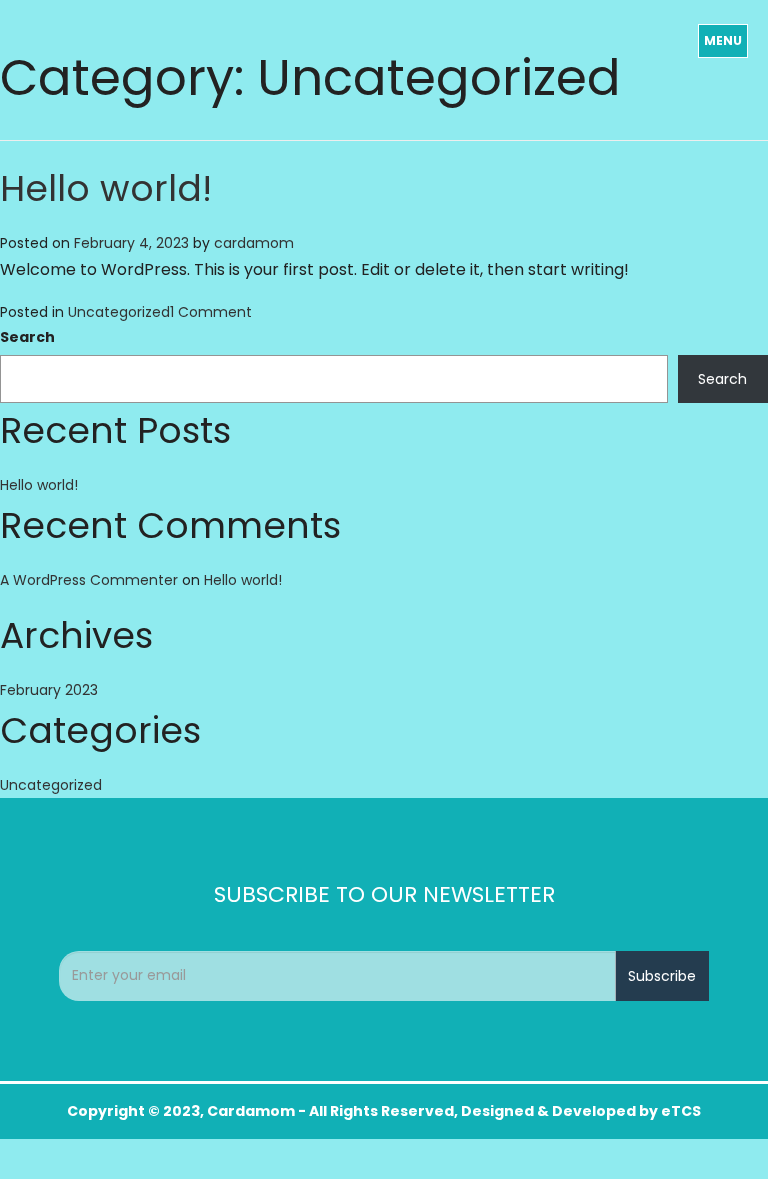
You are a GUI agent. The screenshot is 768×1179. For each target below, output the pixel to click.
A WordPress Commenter (89, 580)
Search (27, 337)
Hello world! (106, 188)
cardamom (254, 243)
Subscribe (662, 976)
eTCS (681, 1111)
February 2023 (49, 690)
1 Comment (211, 312)
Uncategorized (119, 312)
